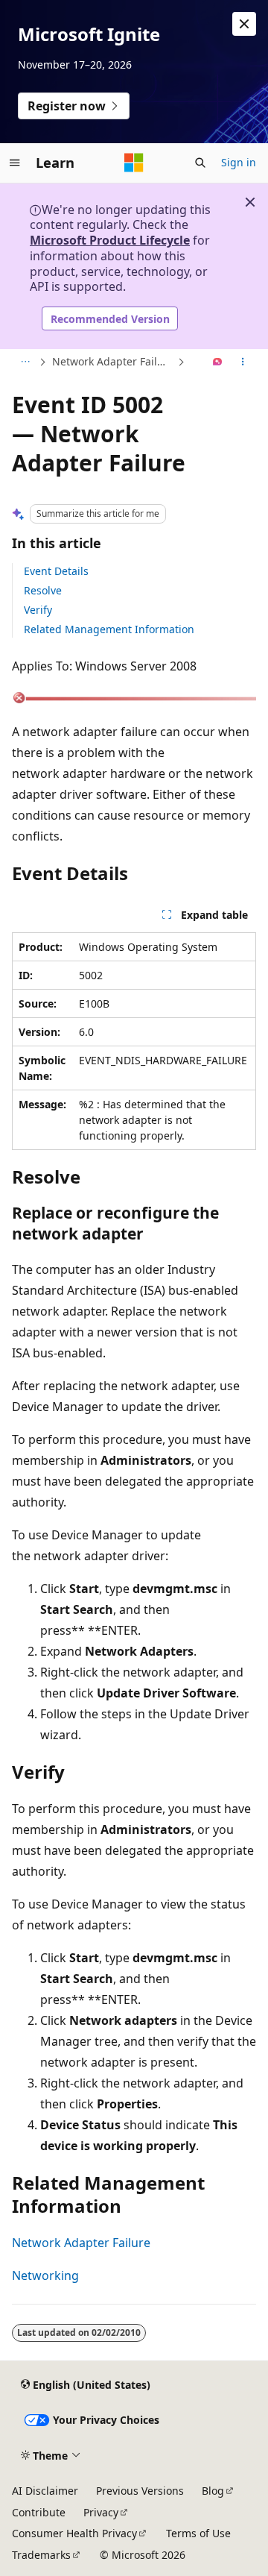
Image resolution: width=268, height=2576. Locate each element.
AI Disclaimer (45, 2491)
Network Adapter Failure (113, 361)
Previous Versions (140, 2491)
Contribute (39, 2512)
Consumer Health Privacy (74, 2533)
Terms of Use (198, 2533)
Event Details (56, 571)
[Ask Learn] (218, 362)
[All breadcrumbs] (25, 362)
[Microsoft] (134, 163)
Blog (213, 2491)
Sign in (239, 162)
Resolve (43, 590)
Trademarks (41, 2555)
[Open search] (200, 163)
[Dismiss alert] (244, 24)
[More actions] (243, 362)
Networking (45, 2275)
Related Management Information (109, 629)
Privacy (101, 2512)
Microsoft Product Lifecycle (110, 240)
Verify (38, 610)
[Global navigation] (15, 163)
